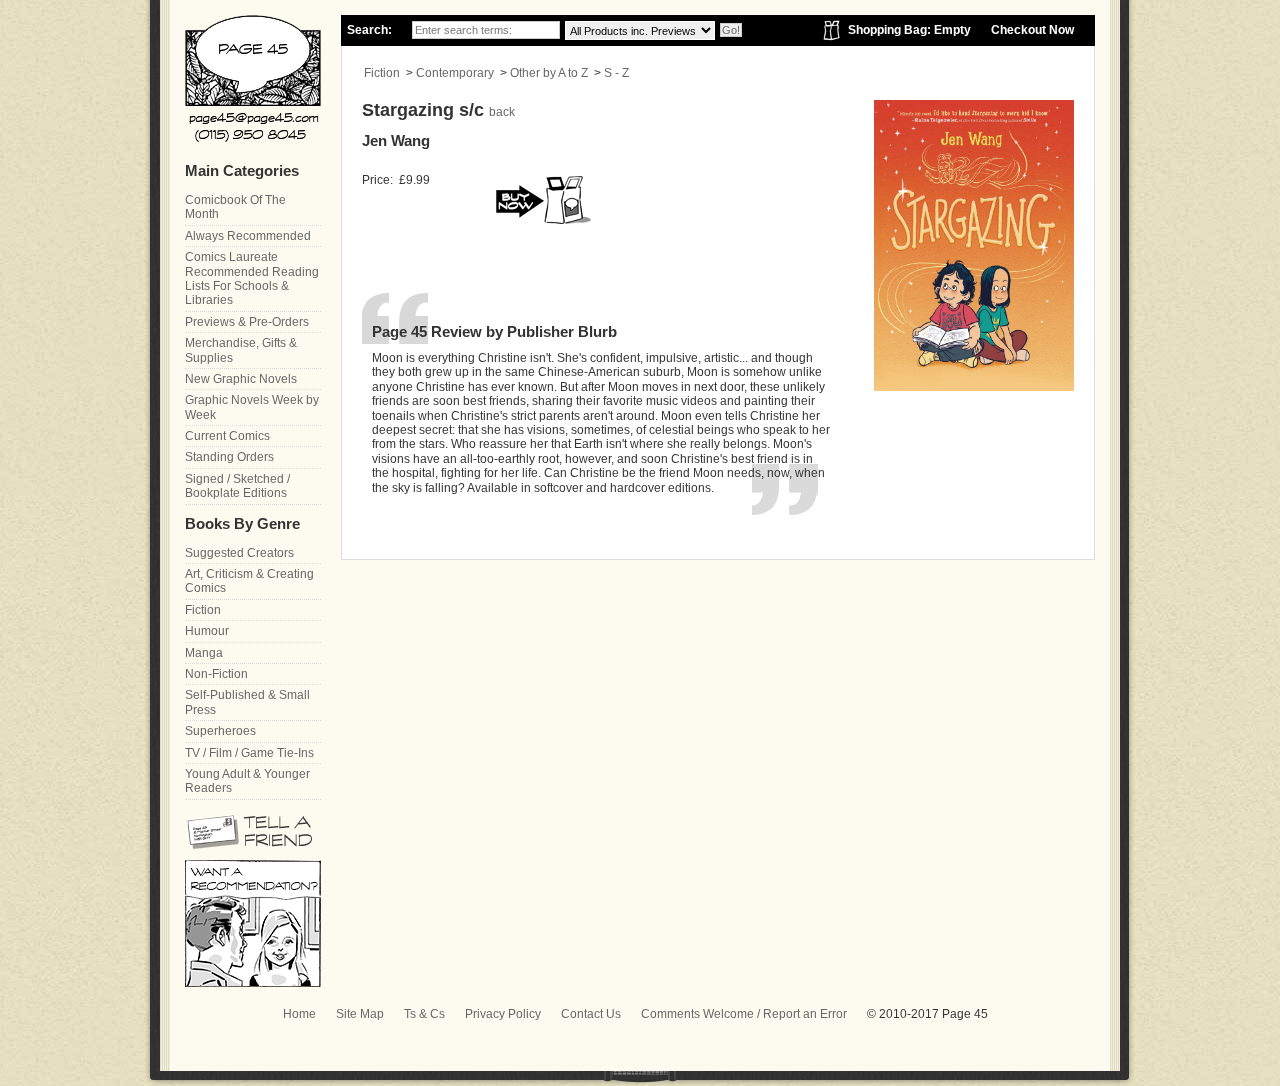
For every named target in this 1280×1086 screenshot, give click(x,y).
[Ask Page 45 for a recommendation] (253, 983)
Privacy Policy (503, 1014)
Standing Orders (229, 457)
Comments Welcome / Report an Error (744, 1014)
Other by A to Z (549, 73)
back (502, 112)
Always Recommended (248, 236)
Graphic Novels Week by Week (252, 407)
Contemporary (455, 73)
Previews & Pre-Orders (247, 322)
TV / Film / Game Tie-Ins (249, 753)
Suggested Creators (239, 553)
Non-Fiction (216, 674)
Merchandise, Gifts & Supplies (241, 350)
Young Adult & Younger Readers (247, 781)
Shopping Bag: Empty (909, 30)
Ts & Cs (424, 1014)
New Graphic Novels (241, 379)
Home (299, 1014)
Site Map (360, 1014)
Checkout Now (1032, 30)
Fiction (382, 73)
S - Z (616, 73)
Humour (207, 631)
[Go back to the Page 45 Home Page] (253, 78)
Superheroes (220, 731)
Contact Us (591, 1014)
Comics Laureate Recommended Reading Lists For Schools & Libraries (252, 278)
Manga (204, 653)
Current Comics (227, 436)
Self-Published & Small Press (247, 702)
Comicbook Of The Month (235, 207)
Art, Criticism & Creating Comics (249, 581)
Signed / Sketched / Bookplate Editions (237, 486)
